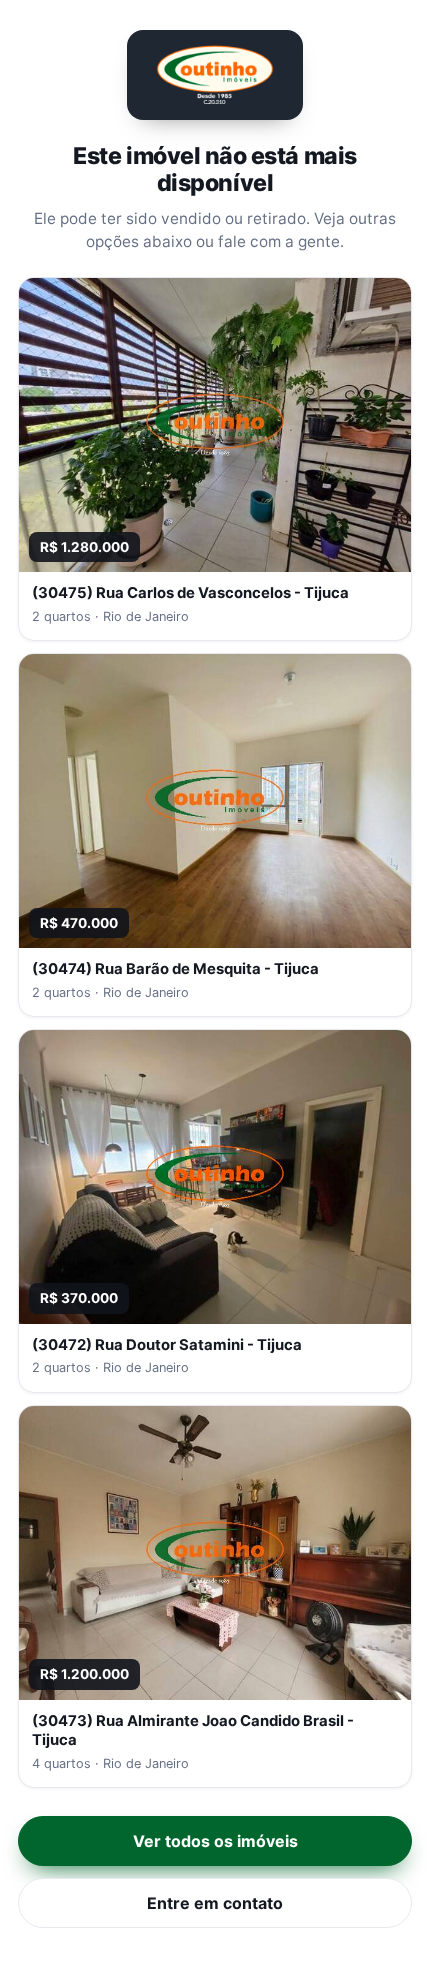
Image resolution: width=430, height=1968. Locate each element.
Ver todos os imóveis (215, 1841)
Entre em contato (215, 1903)
